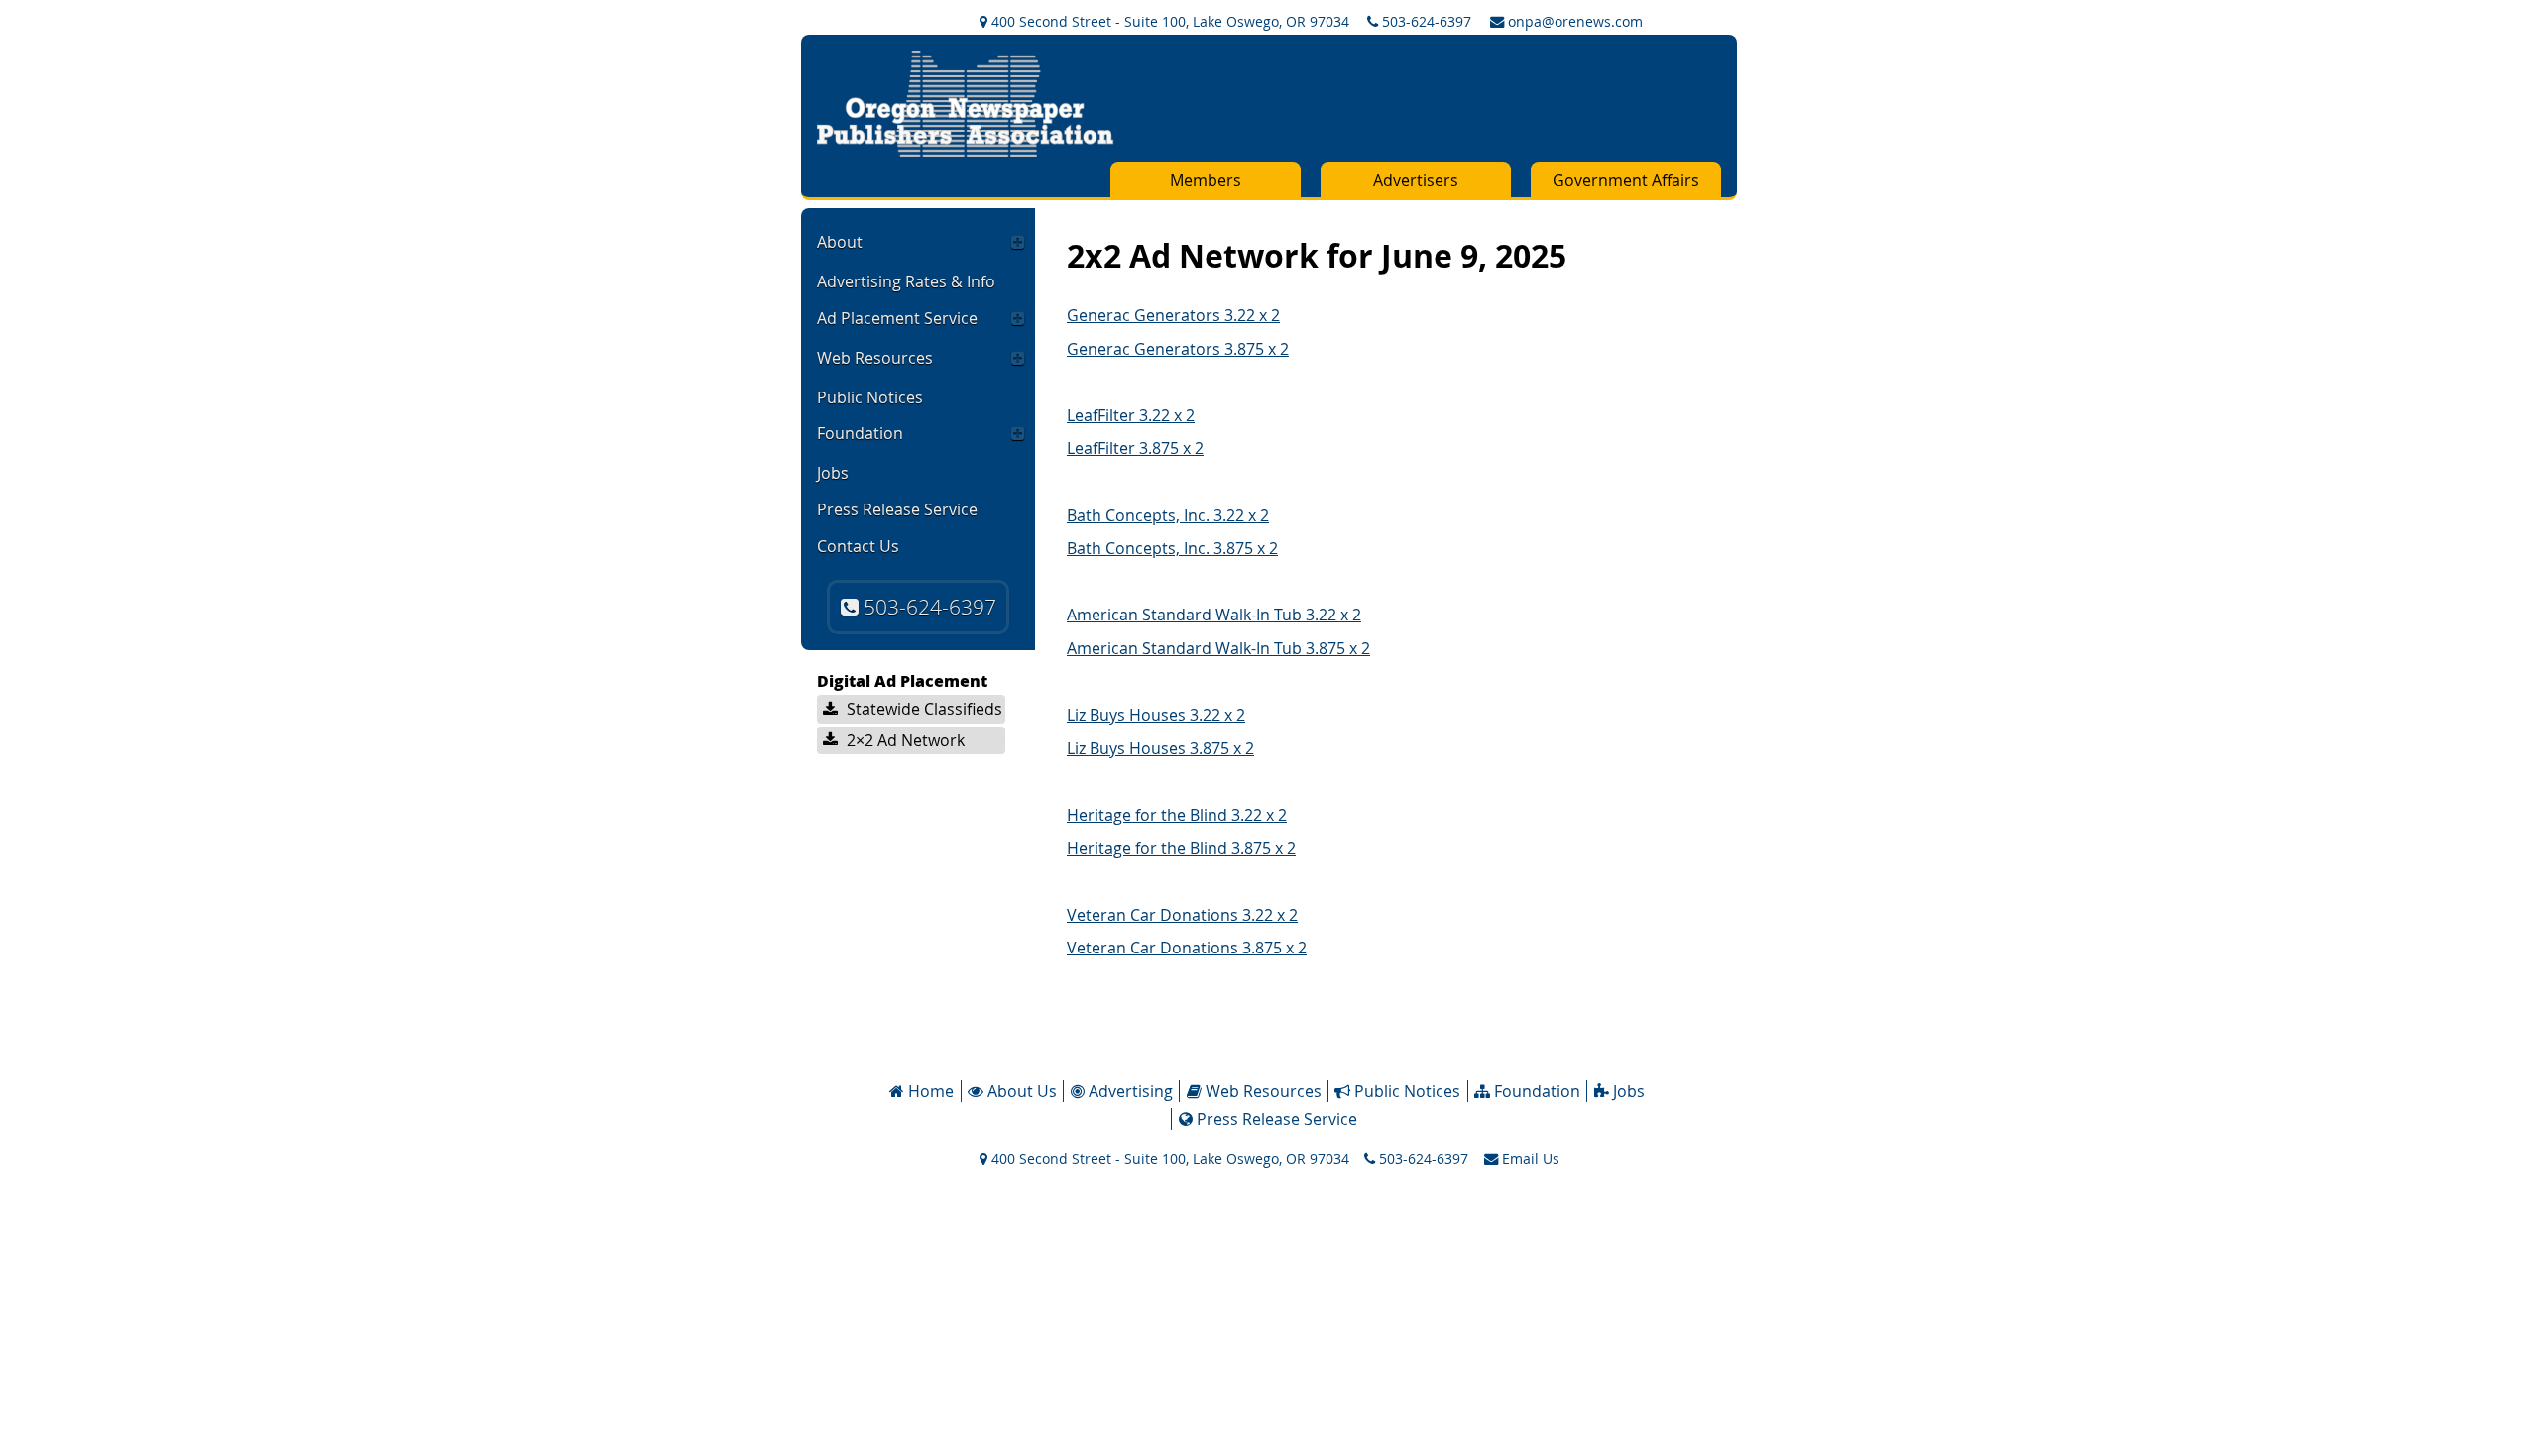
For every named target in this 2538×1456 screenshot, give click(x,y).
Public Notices (870, 397)
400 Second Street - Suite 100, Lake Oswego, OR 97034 (1168, 21)
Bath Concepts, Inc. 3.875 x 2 (1172, 548)
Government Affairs (1626, 180)
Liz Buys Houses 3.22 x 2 (1156, 715)
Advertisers (1416, 180)
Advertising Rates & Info (906, 281)
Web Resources (875, 358)
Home (929, 1091)
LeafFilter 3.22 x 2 (1131, 415)
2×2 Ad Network (904, 740)
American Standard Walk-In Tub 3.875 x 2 (1218, 648)
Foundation (860, 433)
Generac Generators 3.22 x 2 (1173, 315)
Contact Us (858, 546)
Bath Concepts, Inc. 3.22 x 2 (1168, 515)
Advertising (1129, 1091)
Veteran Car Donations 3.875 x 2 (1187, 948)
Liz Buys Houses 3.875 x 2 (1160, 748)
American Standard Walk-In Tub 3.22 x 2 (1214, 615)
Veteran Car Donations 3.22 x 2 (1182, 915)
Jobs (833, 473)
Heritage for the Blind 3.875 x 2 (1181, 848)
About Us (1020, 1091)
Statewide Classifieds (923, 709)
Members (1206, 180)
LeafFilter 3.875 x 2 (1135, 448)
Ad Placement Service (897, 318)
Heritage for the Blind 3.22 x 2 (1177, 815)
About (840, 242)
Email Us (1529, 1158)
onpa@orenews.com (1573, 21)
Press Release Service (897, 509)
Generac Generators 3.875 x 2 (1178, 349)
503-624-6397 (1425, 21)
